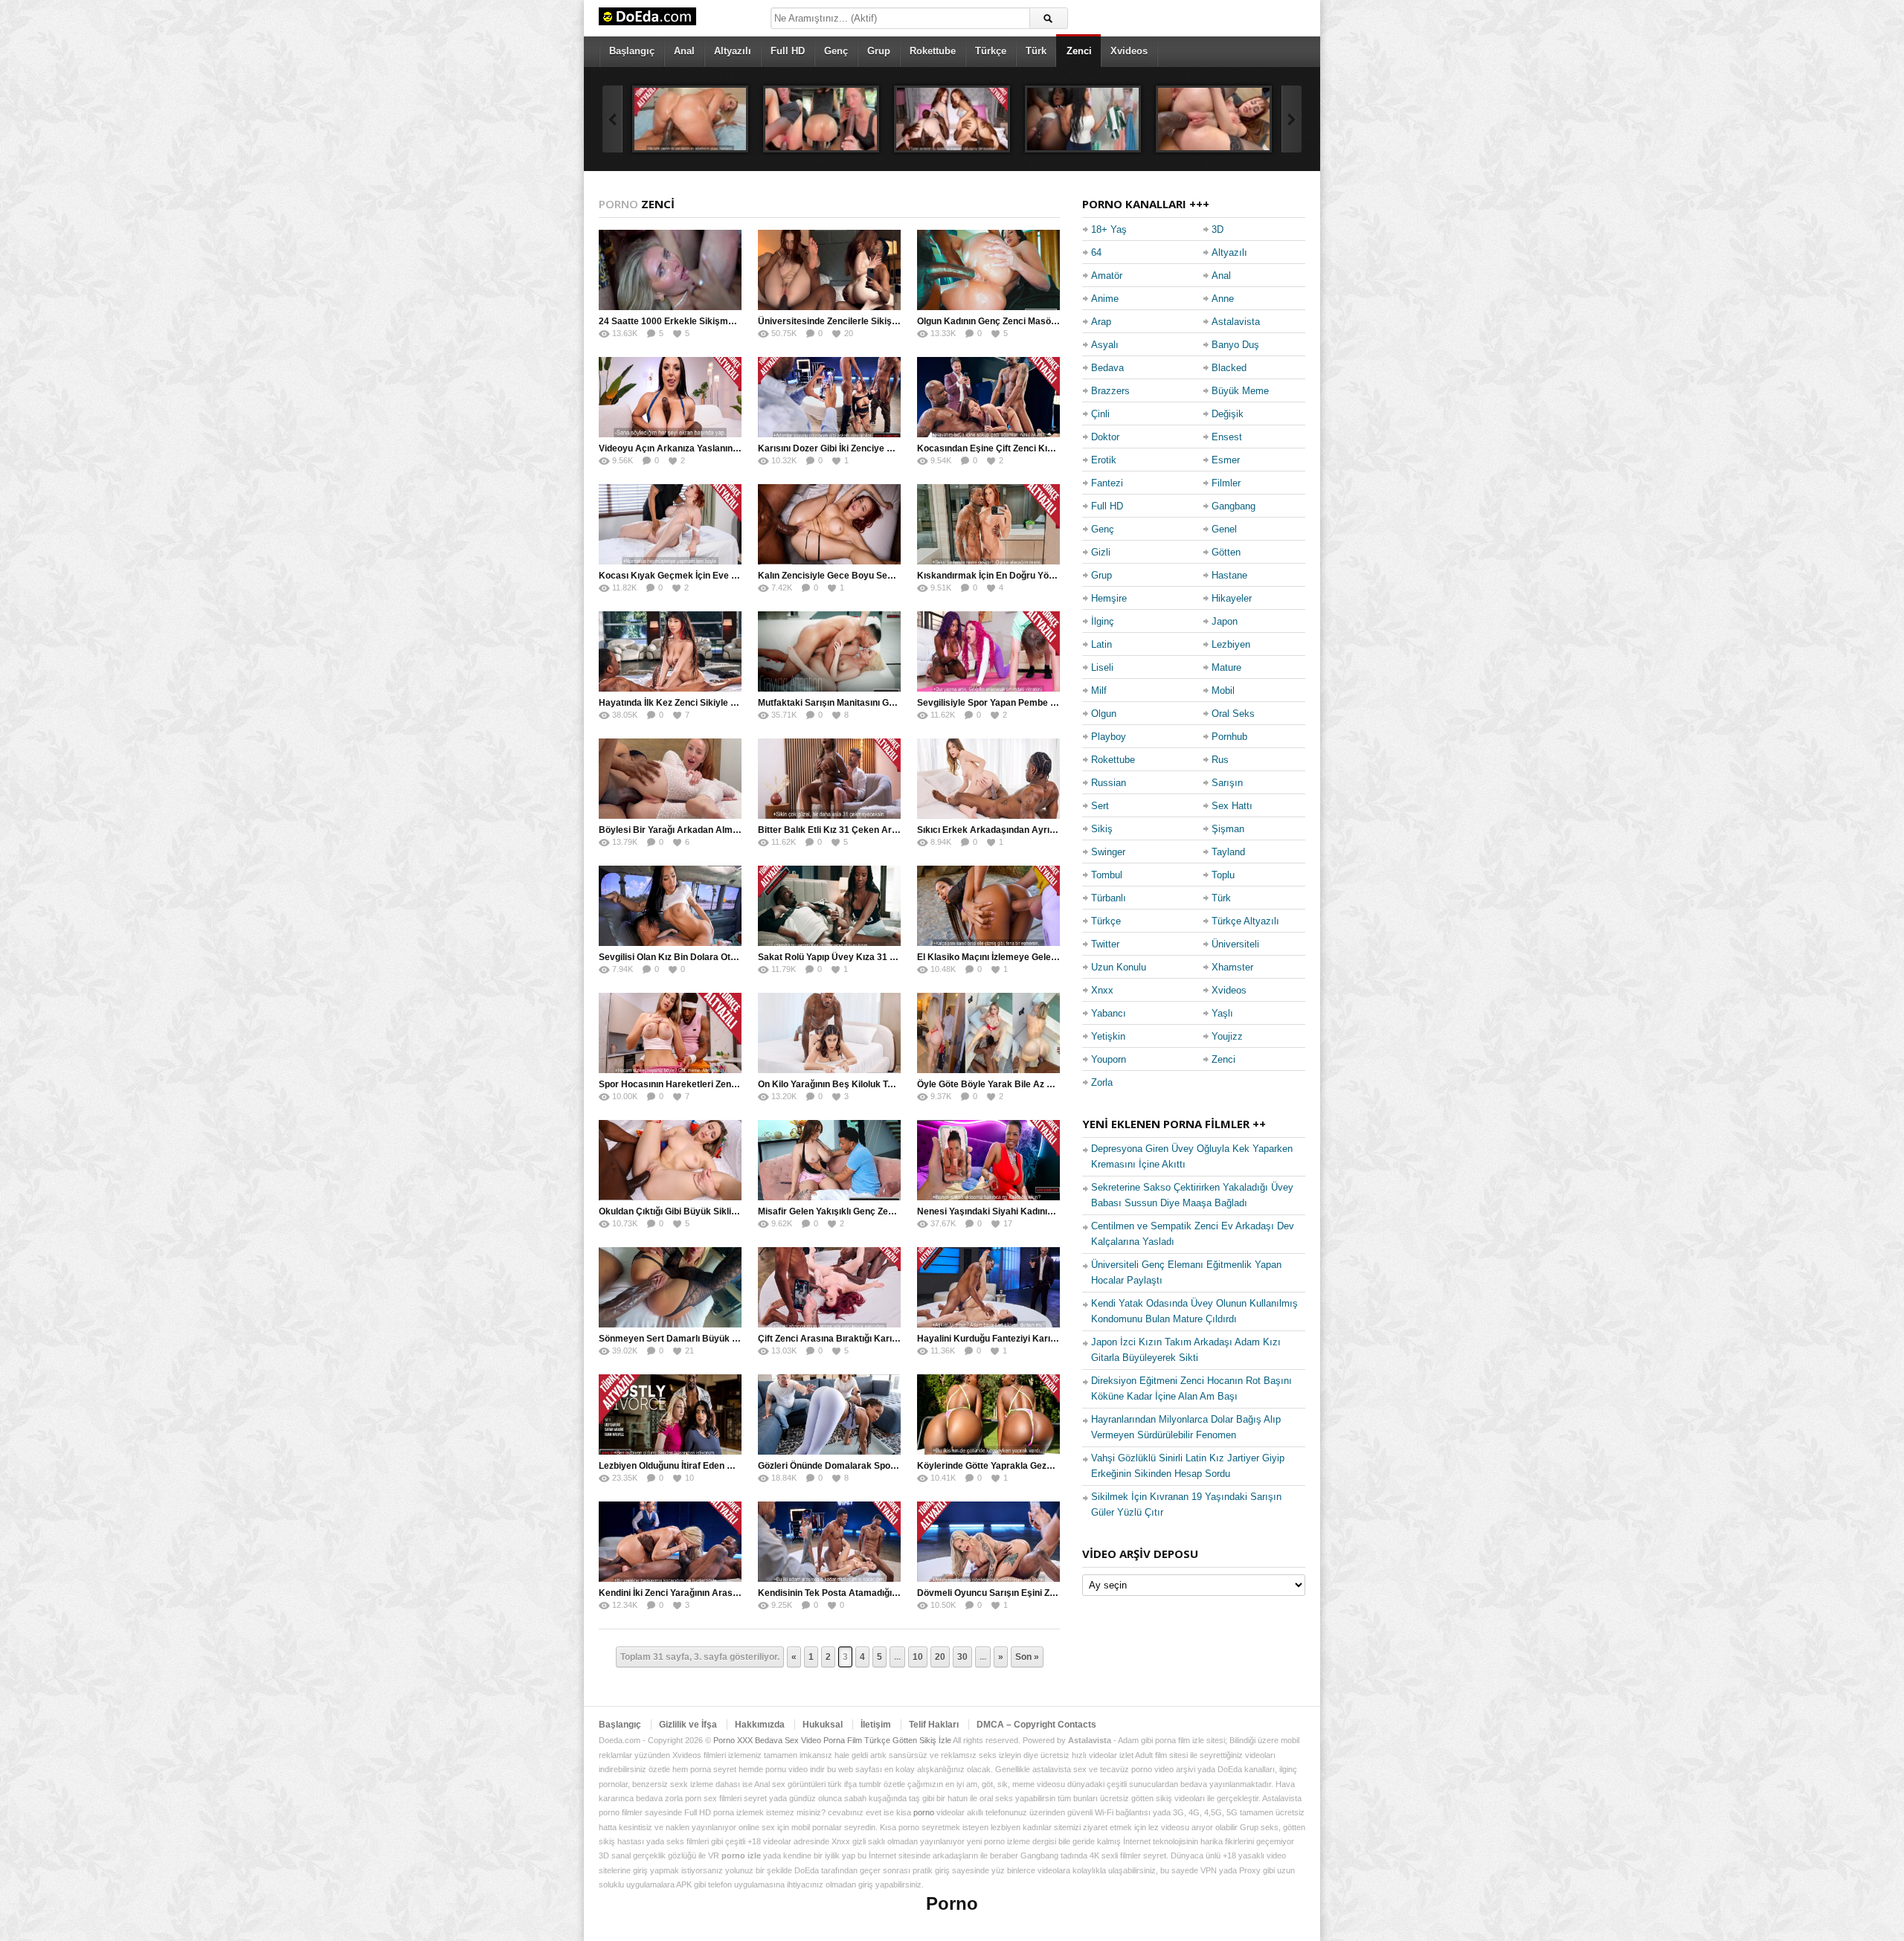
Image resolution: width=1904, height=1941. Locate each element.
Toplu (1223, 875)
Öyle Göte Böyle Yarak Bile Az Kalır (992, 1084)
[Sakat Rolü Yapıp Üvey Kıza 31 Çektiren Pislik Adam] (829, 906)
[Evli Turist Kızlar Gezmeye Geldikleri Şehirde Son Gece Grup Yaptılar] (952, 119)
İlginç (1103, 621)
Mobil (1223, 691)
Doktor (1105, 437)
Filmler (1226, 483)
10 (918, 1657)
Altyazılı (733, 51)
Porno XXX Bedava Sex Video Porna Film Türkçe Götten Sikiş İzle (832, 1740)
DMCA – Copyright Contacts (1036, 1725)
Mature (1226, 667)
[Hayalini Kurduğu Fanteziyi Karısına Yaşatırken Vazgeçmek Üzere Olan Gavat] (988, 1287)
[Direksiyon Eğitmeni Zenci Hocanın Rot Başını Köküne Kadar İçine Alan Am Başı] (821, 119)
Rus (1220, 760)
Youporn (1109, 1059)
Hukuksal (823, 1725)
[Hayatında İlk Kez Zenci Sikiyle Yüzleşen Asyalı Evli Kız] (670, 651)
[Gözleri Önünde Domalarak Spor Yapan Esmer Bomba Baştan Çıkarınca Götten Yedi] (829, 1414)
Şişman (1228, 829)
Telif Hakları (934, 1725)
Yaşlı (1222, 1013)
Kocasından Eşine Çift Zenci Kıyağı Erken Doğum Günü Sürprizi (1051, 448)
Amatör (1107, 276)
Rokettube (933, 51)
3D (1218, 229)
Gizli (1101, 552)
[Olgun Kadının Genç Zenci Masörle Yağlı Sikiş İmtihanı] (988, 270)
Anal (684, 51)
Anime (1105, 299)
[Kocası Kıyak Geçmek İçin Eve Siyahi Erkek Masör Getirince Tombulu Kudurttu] (670, 524)
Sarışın (1227, 783)
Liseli (1102, 667)
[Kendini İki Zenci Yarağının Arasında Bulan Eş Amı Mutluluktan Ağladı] (670, 1542)
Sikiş (1102, 829)
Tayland (1228, 852)
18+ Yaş (1109, 229)
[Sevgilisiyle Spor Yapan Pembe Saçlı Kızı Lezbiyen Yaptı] (988, 651)
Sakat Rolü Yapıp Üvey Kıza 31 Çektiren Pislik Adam (868, 957)
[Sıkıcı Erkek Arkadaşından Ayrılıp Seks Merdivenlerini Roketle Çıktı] (988, 779)
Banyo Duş (1235, 345)
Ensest (1227, 437)
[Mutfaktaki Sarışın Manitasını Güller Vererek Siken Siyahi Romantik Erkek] (829, 651)
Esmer (1226, 460)
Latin (1101, 644)
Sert (1100, 806)
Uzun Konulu (1119, 967)
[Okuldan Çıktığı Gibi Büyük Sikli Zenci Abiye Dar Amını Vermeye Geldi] (670, 1160)
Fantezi (1107, 483)
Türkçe (991, 51)
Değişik (1228, 414)
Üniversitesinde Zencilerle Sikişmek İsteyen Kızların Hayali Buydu (897, 321)
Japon (1225, 621)
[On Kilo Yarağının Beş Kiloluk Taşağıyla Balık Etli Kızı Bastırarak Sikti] (829, 1033)
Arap (1101, 322)
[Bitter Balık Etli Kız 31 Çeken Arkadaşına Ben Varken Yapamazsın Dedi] (829, 779)
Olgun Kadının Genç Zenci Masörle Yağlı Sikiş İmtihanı (1030, 321)
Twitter (1105, 944)
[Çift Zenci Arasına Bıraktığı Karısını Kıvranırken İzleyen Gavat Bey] (829, 1287)
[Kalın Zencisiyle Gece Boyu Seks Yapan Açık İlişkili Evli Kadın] (829, 524)
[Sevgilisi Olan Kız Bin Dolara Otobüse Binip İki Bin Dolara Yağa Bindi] (670, 906)
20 (940, 1657)
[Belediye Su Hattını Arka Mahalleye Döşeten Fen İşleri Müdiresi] (1214, 119)
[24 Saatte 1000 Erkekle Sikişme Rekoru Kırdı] (670, 270)
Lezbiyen (1231, 644)
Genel (1224, 529)
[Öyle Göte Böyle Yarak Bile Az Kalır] (988, 1033)
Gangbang (1234, 506)
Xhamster (1232, 967)
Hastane (1229, 575)
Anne (1223, 299)
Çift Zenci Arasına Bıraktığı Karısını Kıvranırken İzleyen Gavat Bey (898, 1339)
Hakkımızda (760, 1725)
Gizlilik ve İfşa (688, 1725)
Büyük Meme (1240, 391)
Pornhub (1229, 737)
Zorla (1102, 1082)
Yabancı (1109, 1013)
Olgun (1104, 714)
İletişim (876, 1725)
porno (924, 1812)
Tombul (1107, 875)
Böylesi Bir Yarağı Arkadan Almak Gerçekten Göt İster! (715, 830)
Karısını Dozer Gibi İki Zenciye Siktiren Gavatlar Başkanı (877, 448)
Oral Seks (1233, 714)
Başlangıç (632, 51)
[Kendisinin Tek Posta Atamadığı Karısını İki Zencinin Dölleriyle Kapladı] (829, 1542)
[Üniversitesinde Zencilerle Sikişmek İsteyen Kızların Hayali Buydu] (829, 270)
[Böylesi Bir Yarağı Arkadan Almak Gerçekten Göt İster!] (670, 779)
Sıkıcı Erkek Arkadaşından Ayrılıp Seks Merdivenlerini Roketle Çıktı (1059, 830)
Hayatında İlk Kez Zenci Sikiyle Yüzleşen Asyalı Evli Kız (715, 703)
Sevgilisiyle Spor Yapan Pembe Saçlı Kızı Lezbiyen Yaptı (1035, 703)
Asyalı (1105, 345)
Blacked (1229, 368)
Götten (1226, 552)
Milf (1099, 691)
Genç (836, 51)
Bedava (1107, 368)
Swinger (1108, 852)
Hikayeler (1232, 598)
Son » (1027, 1657)
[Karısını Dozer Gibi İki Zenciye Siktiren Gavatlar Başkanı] (829, 397)
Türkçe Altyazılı (1245, 921)
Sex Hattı (1232, 806)
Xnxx (1102, 990)
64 (1096, 252)
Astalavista (1236, 322)
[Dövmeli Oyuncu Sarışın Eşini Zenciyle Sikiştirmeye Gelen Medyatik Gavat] (988, 1542)
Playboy (1109, 737)
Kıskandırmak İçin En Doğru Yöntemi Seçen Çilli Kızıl (1028, 576)
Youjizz (1227, 1036)
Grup (879, 51)
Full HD (788, 51)
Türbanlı (1109, 898)
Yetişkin (1108, 1036)
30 (962, 1657)
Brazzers (1110, 391)
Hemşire (1109, 598)
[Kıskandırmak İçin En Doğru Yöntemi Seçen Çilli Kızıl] (988, 524)
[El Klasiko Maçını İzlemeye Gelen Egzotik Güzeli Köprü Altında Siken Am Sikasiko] (988, 906)
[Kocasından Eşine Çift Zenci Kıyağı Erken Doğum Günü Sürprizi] (988, 397)
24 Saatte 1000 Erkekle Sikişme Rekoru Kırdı (694, 321)
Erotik (1104, 460)
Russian (1109, 783)
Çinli (1100, 414)
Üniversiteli (1235, 944)
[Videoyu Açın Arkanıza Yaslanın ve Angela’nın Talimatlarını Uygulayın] (670, 397)
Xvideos (1129, 51)
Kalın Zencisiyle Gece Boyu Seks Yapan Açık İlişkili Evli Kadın (888, 576)
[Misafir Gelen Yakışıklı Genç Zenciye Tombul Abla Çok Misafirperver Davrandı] (829, 1160)
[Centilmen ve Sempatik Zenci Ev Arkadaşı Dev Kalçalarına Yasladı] (690, 119)
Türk (1036, 51)
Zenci (1079, 51)
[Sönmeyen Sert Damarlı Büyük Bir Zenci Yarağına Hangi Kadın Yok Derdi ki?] (670, 1287)
